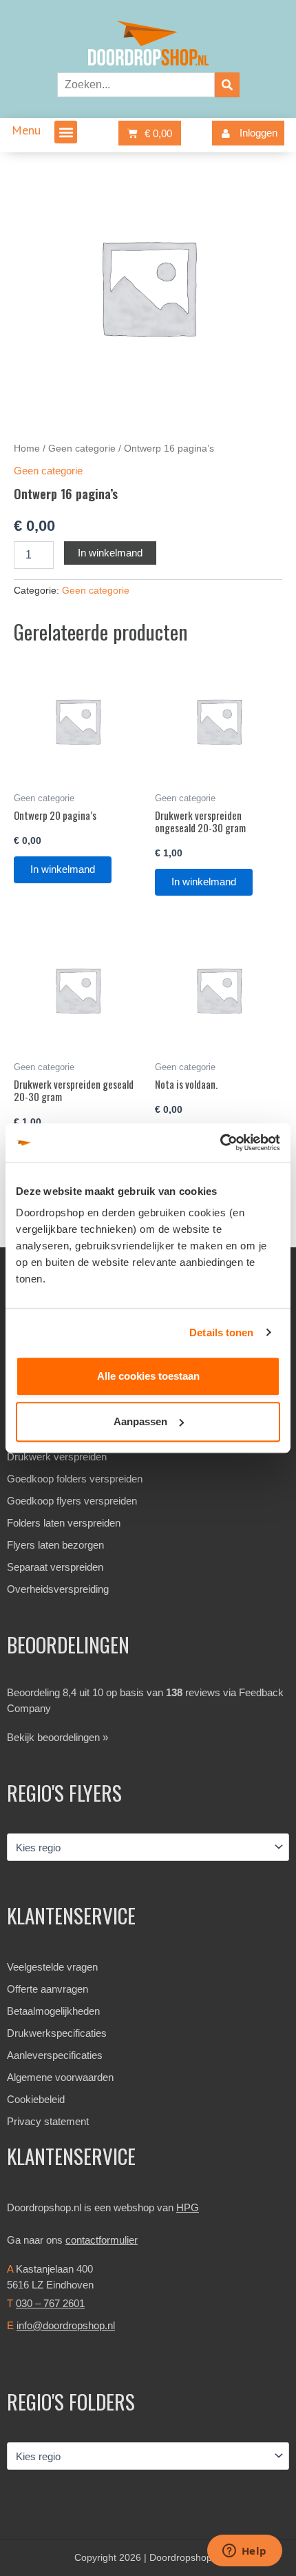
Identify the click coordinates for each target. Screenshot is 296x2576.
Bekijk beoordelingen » (57, 1737)
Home (27, 449)
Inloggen (258, 133)
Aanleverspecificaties (55, 2055)
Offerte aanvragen (47, 1989)
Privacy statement (48, 2121)
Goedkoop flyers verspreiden (72, 1501)
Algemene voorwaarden (60, 2077)
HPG (188, 2207)
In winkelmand (110, 553)
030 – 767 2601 (50, 2303)
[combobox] (136, 85)
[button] (66, 132)
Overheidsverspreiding (58, 1589)
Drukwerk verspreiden (57, 1457)
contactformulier (102, 2240)
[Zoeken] (227, 85)
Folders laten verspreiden (64, 1523)
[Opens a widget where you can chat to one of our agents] (244, 2552)
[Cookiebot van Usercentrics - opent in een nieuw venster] (220, 1143)
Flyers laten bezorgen (55, 1545)
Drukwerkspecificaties (57, 2033)
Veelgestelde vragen (52, 1967)
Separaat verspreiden (55, 1567)
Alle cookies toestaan (148, 1376)
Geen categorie (82, 449)
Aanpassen (140, 1421)
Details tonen (221, 1332)
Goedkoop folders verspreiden (75, 1479)
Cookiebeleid (36, 2099)
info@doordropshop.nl (66, 2325)
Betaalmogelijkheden (53, 2011)
